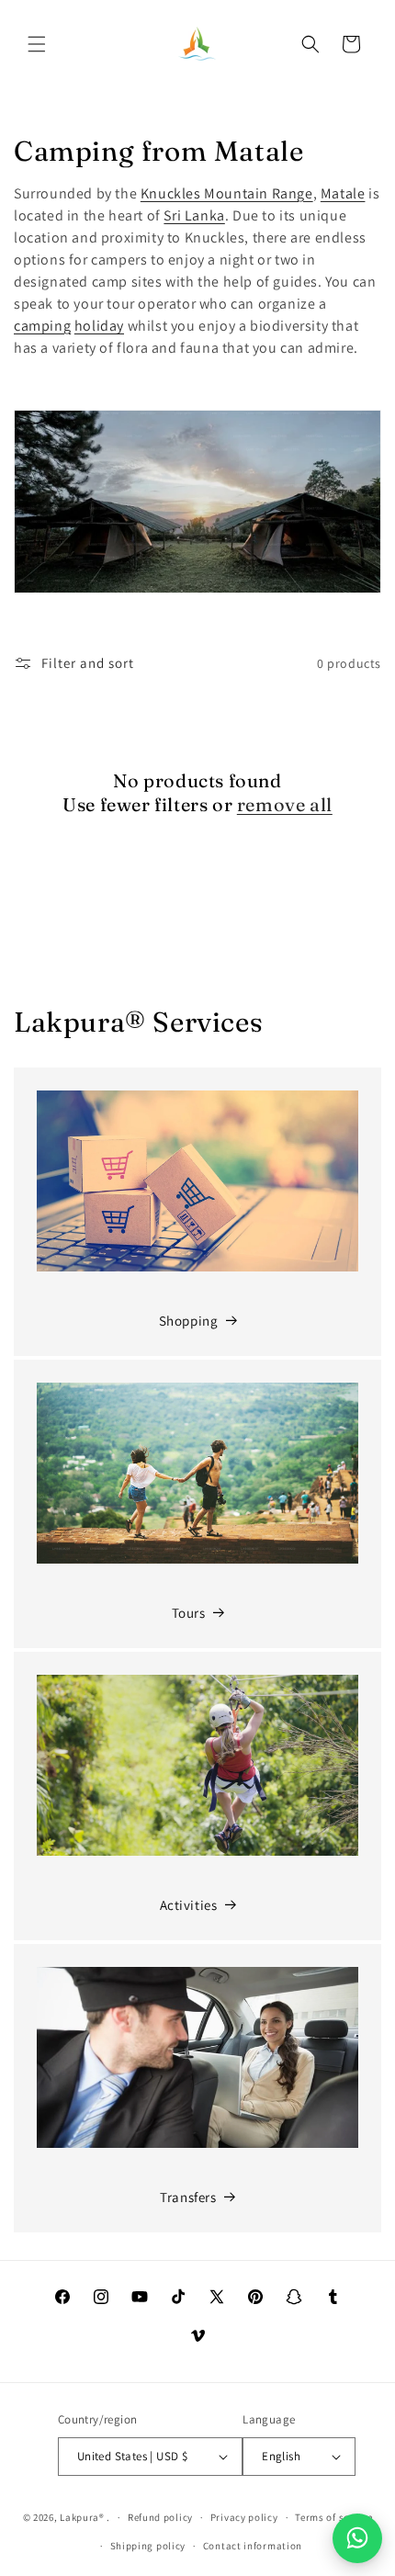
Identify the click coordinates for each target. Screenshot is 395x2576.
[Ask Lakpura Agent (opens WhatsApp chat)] (357, 2538)
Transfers (188, 2197)
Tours (189, 1613)
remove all (285, 804)
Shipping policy (148, 2546)
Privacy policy (244, 2517)
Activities (189, 1905)
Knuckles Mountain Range (227, 193)
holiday (99, 326)
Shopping (189, 1321)
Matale (343, 193)
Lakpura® (82, 2517)
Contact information (253, 2546)
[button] (37, 44)
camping (42, 326)
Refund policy (160, 2517)
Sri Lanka (194, 215)
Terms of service (333, 2517)
